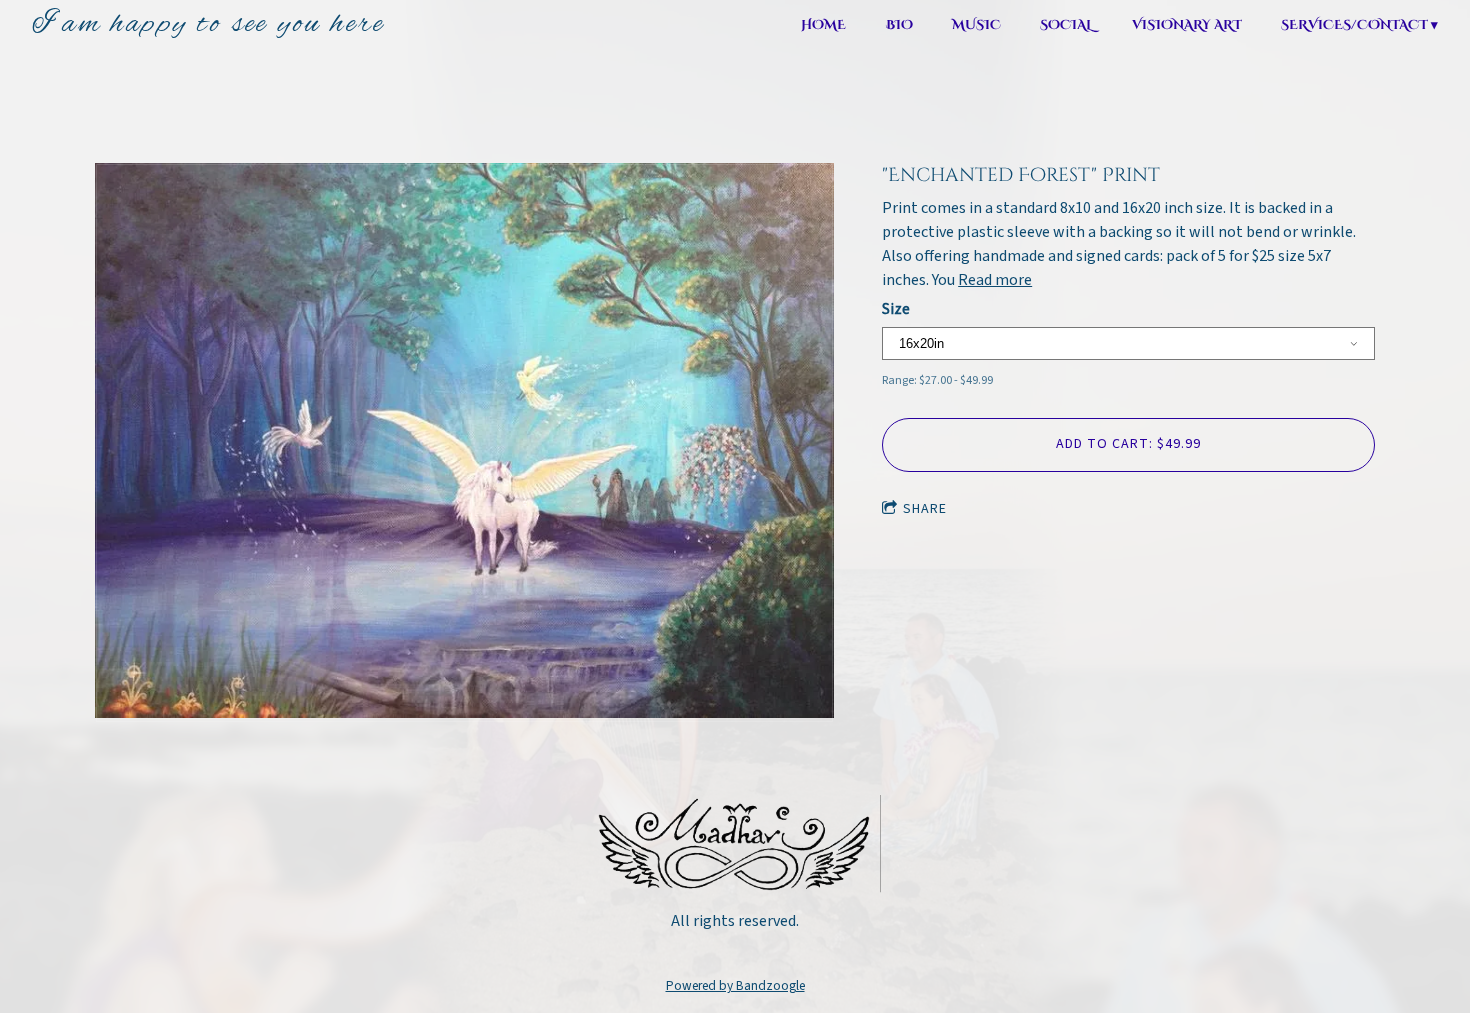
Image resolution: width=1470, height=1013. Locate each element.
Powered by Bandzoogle (735, 985)
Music (976, 25)
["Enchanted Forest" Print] (464, 443)
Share (925, 509)
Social (1066, 25)
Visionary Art (1187, 25)
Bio (899, 25)
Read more (995, 280)
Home (823, 25)
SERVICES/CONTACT (1354, 25)
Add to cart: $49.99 (1128, 444)
